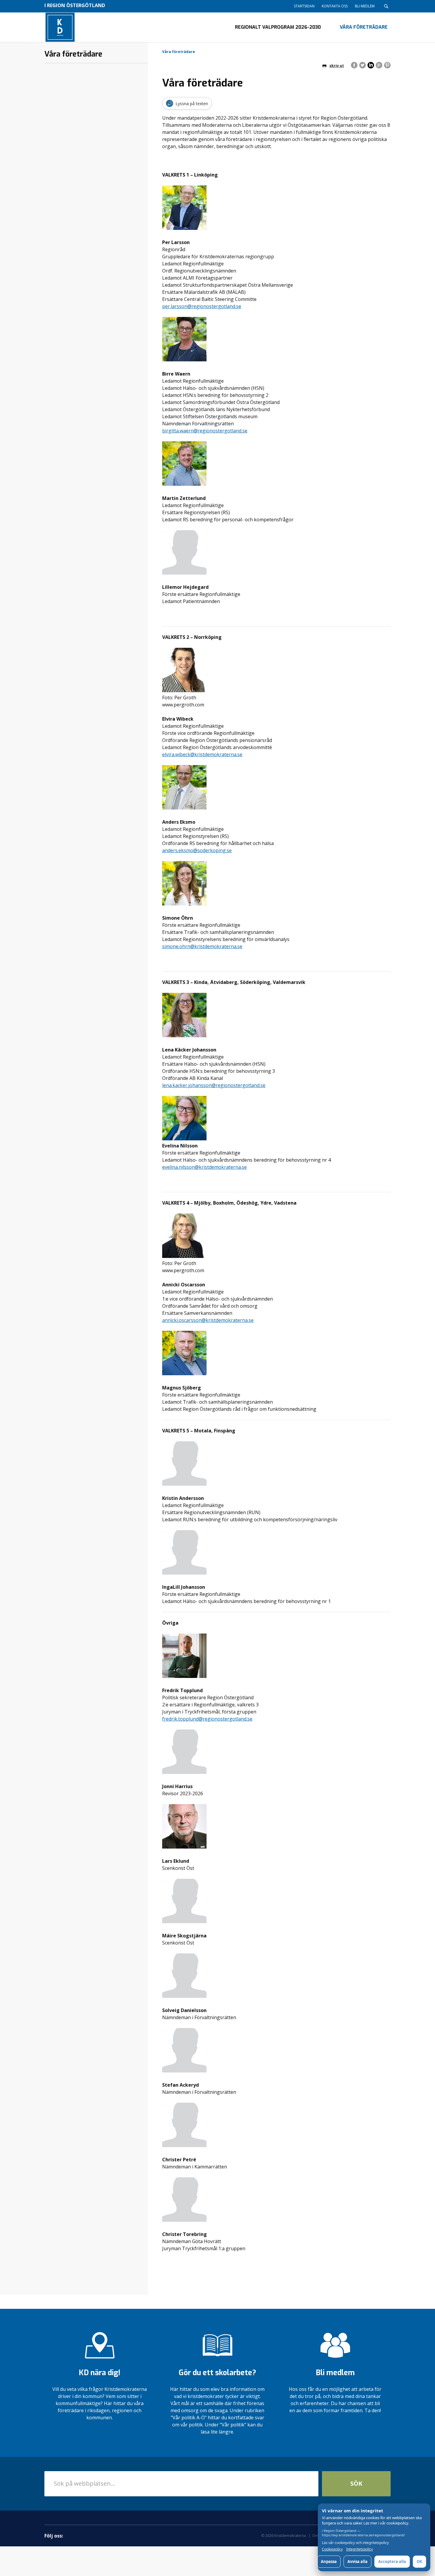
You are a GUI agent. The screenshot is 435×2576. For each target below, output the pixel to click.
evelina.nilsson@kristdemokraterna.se (204, 1167)
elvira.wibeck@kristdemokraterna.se (202, 754)
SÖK (356, 2483)
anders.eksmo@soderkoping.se (197, 850)
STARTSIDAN (304, 6)
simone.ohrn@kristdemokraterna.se (202, 946)
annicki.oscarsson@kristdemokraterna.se (208, 1320)
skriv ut (337, 66)
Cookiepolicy (332, 2549)
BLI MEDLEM (365, 6)
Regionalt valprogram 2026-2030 (278, 27)
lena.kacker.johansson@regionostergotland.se (214, 1085)
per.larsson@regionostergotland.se (202, 306)
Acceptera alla (392, 2561)
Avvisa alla (357, 2561)
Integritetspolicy (360, 2549)
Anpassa (329, 2561)
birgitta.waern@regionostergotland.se (205, 431)
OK (419, 2561)
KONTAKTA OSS (335, 6)
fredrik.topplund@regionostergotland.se (207, 1719)
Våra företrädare (364, 27)
